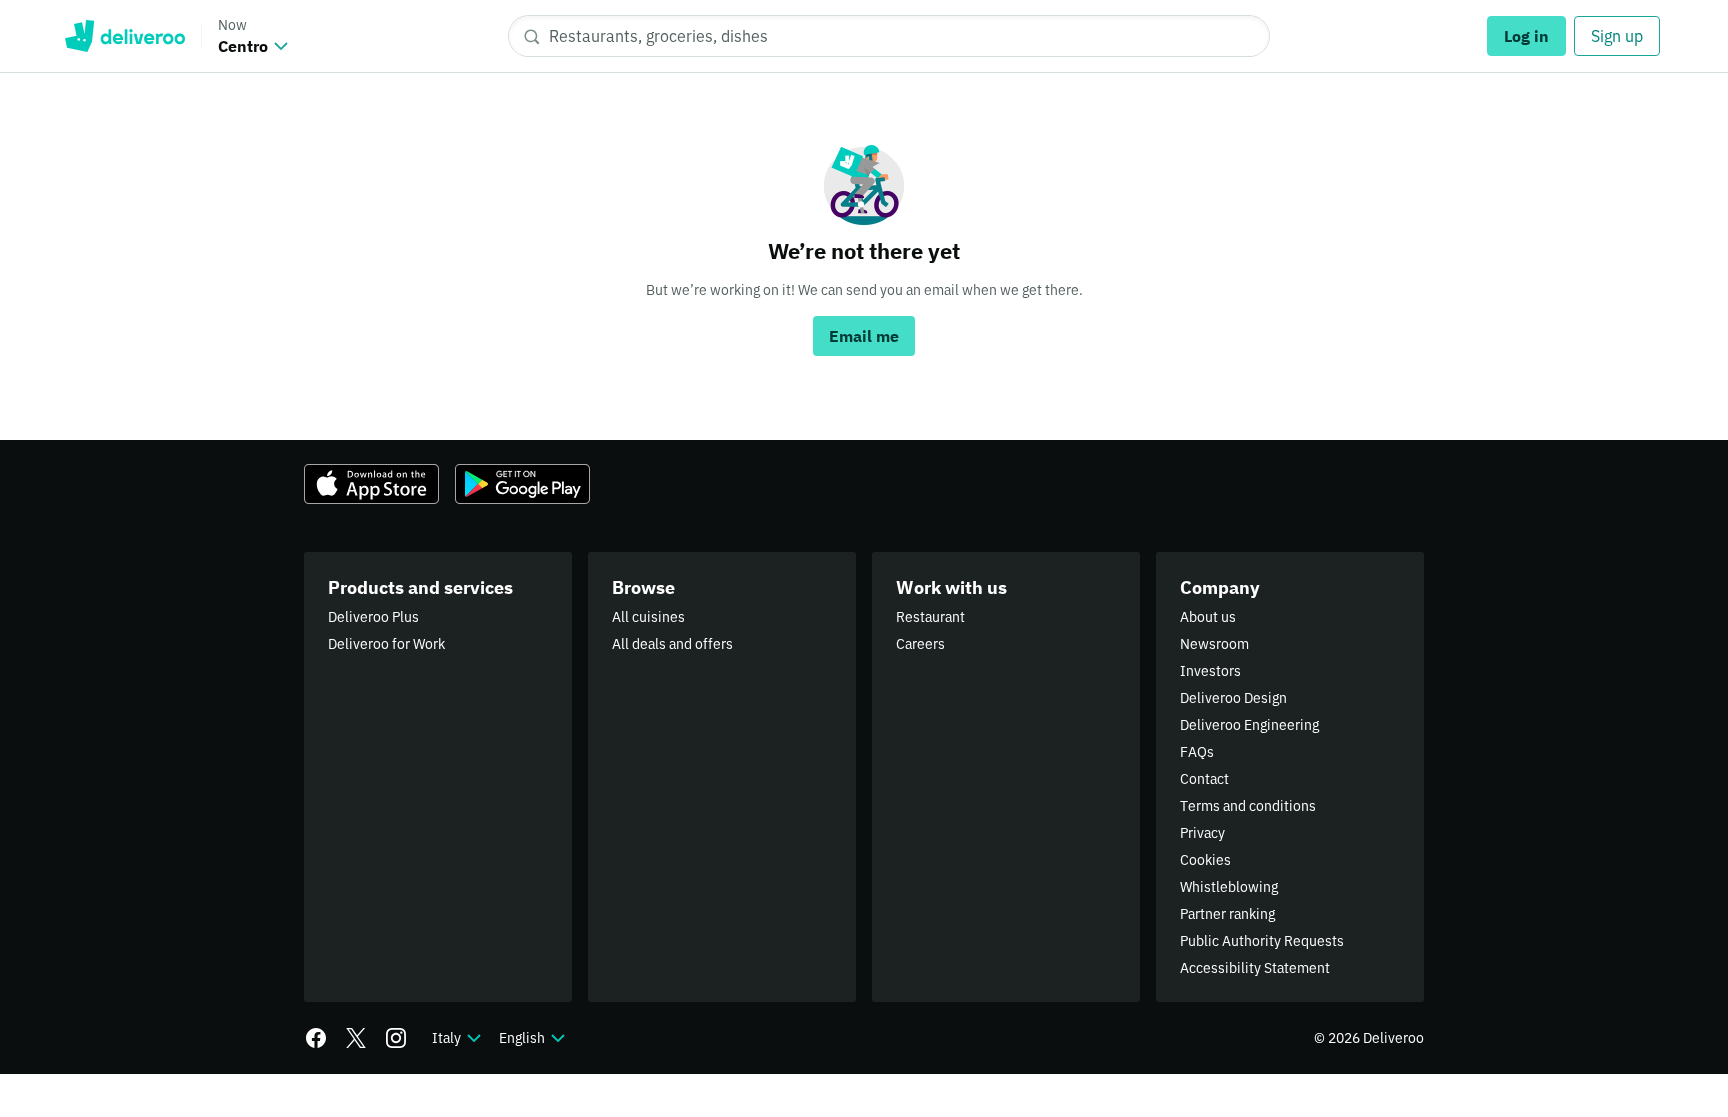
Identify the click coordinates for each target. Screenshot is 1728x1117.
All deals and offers (672, 644)
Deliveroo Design (1233, 698)
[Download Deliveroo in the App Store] (371, 484)
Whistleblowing (1229, 887)
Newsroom (1214, 644)
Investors (1210, 671)
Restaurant (930, 617)
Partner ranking (1227, 914)
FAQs (1197, 752)
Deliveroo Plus (373, 617)
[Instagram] (396, 1038)
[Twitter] (356, 1038)
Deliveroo (124, 36)
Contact (1204, 779)
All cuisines (648, 617)
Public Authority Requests (1262, 941)
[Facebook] (316, 1038)
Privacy (1202, 833)
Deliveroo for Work (386, 644)
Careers (920, 644)
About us (1208, 617)
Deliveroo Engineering (1249, 725)
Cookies (1205, 860)
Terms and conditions (1248, 806)
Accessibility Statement (1255, 968)
